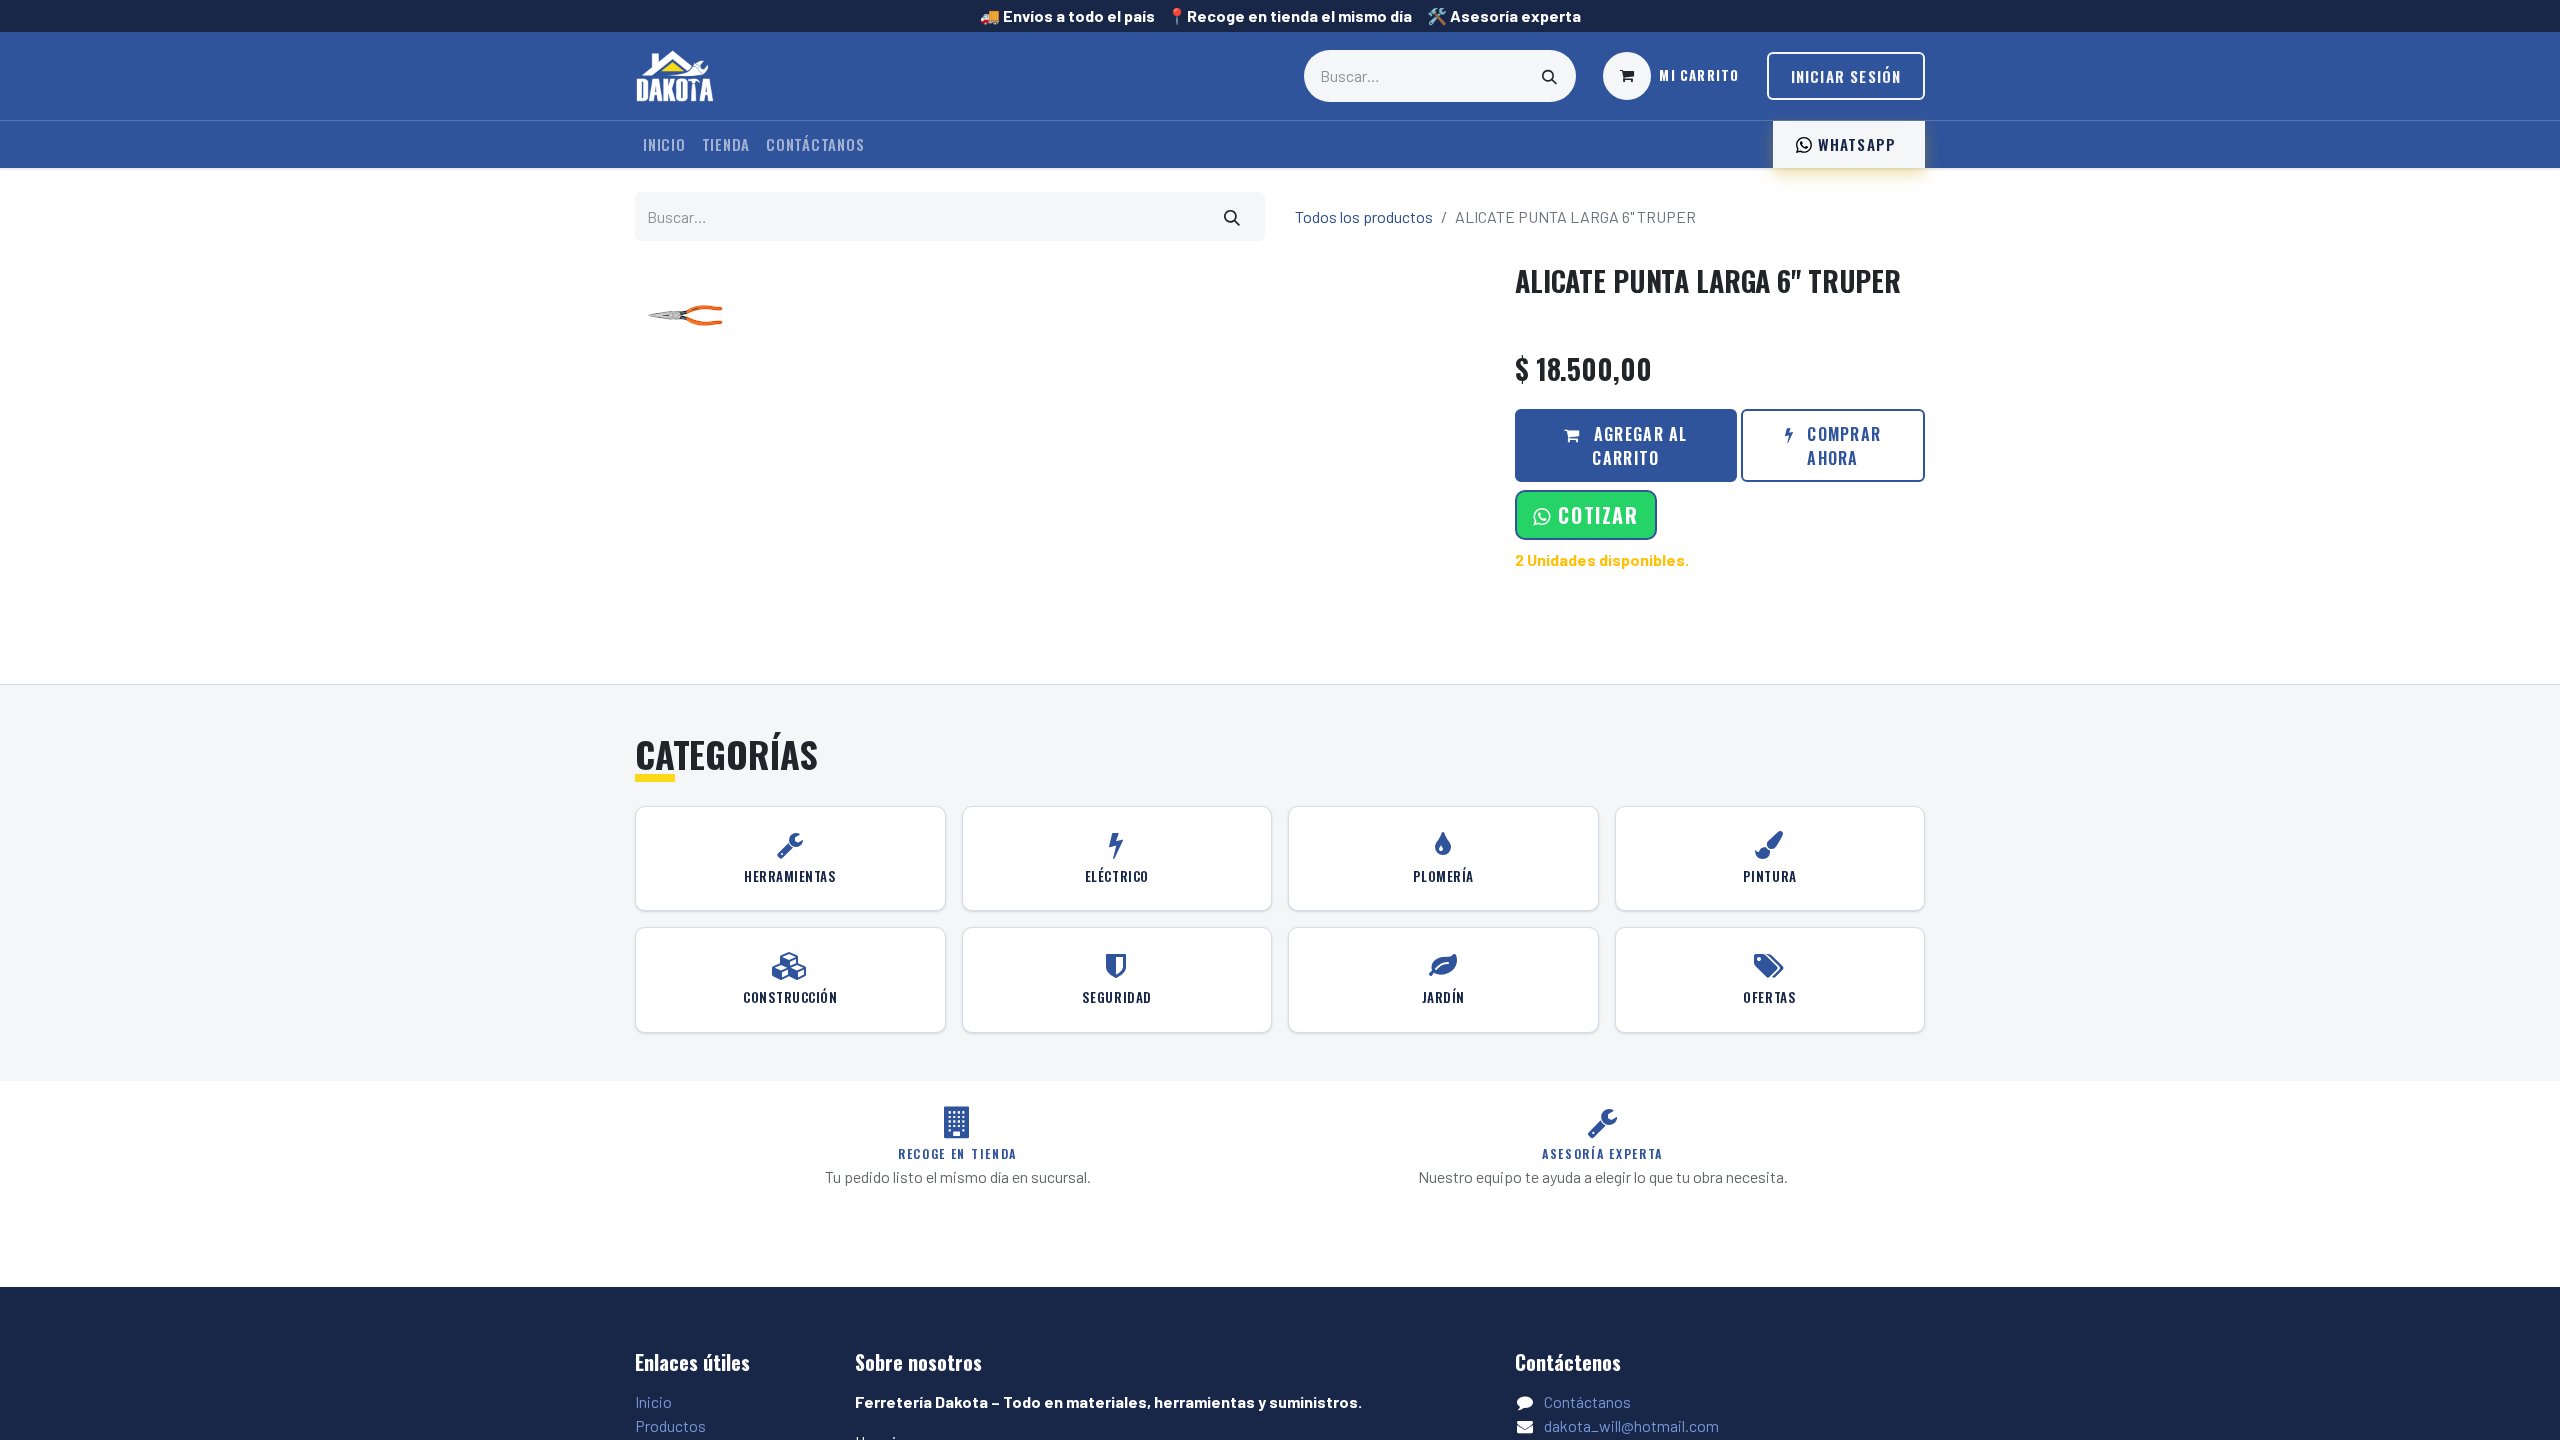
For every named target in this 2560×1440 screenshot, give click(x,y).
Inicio (653, 1401)
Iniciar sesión (1846, 76)
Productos (670, 1425)
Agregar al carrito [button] (1638, 446)
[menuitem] (664, 144)
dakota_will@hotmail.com (1631, 1425)
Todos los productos (1364, 216)
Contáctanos (1587, 1401)
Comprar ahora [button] (1841, 446)
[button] (1585, 515)
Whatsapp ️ (1856, 144)
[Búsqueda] (1550, 76)
